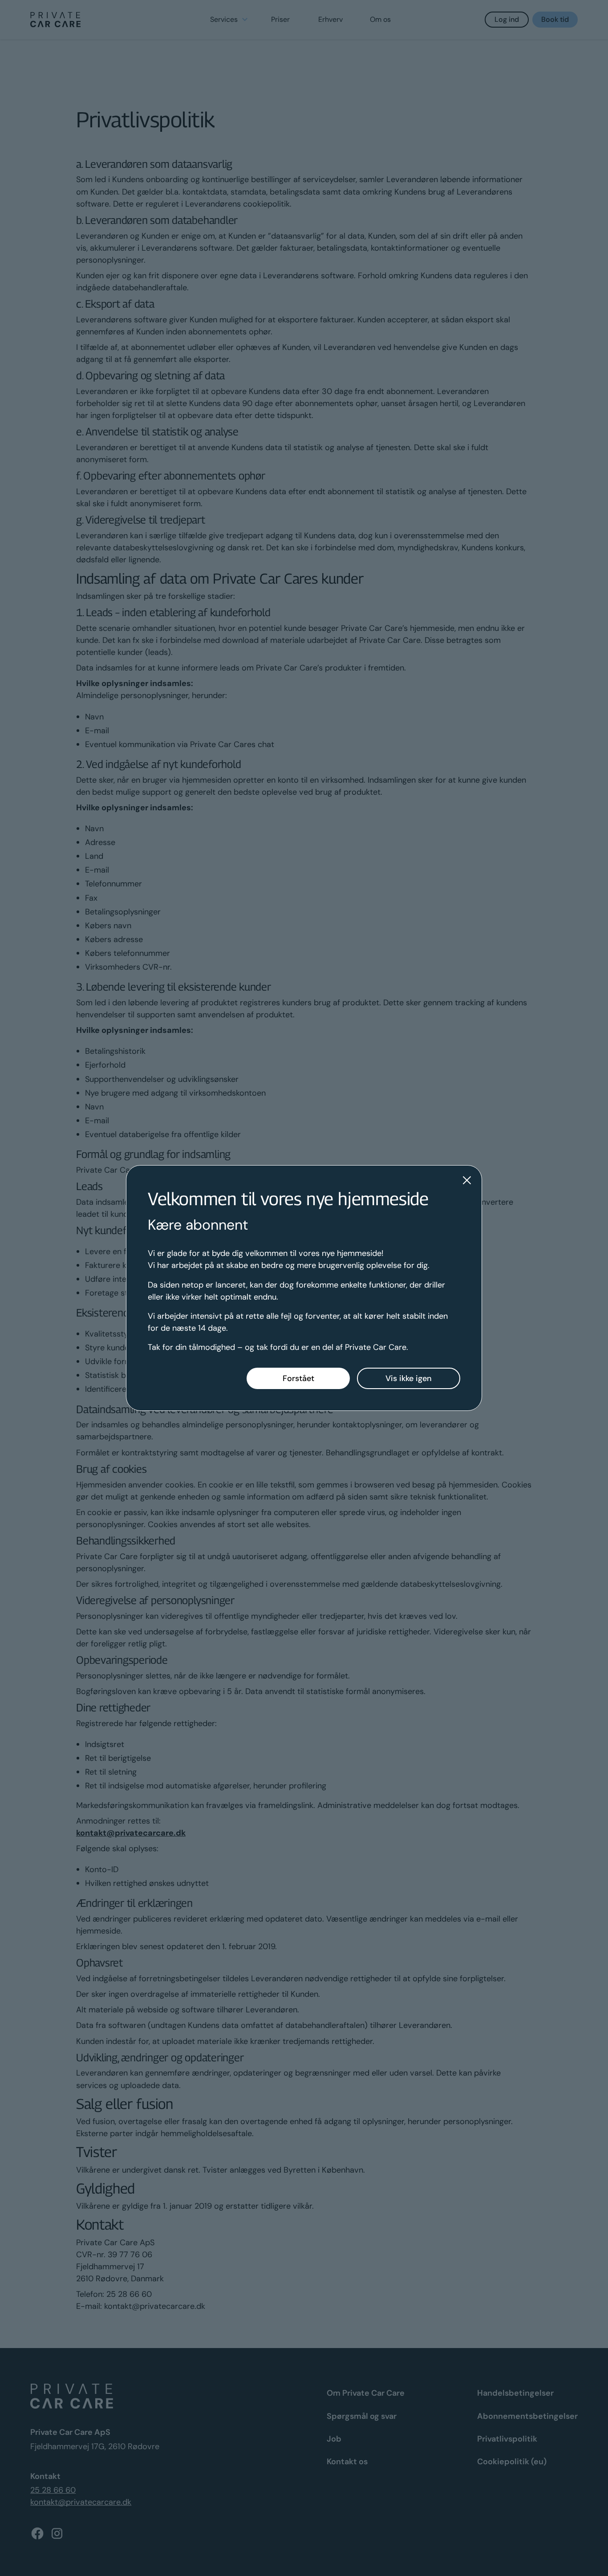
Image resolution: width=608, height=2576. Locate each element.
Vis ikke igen (409, 1378)
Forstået (298, 1378)
